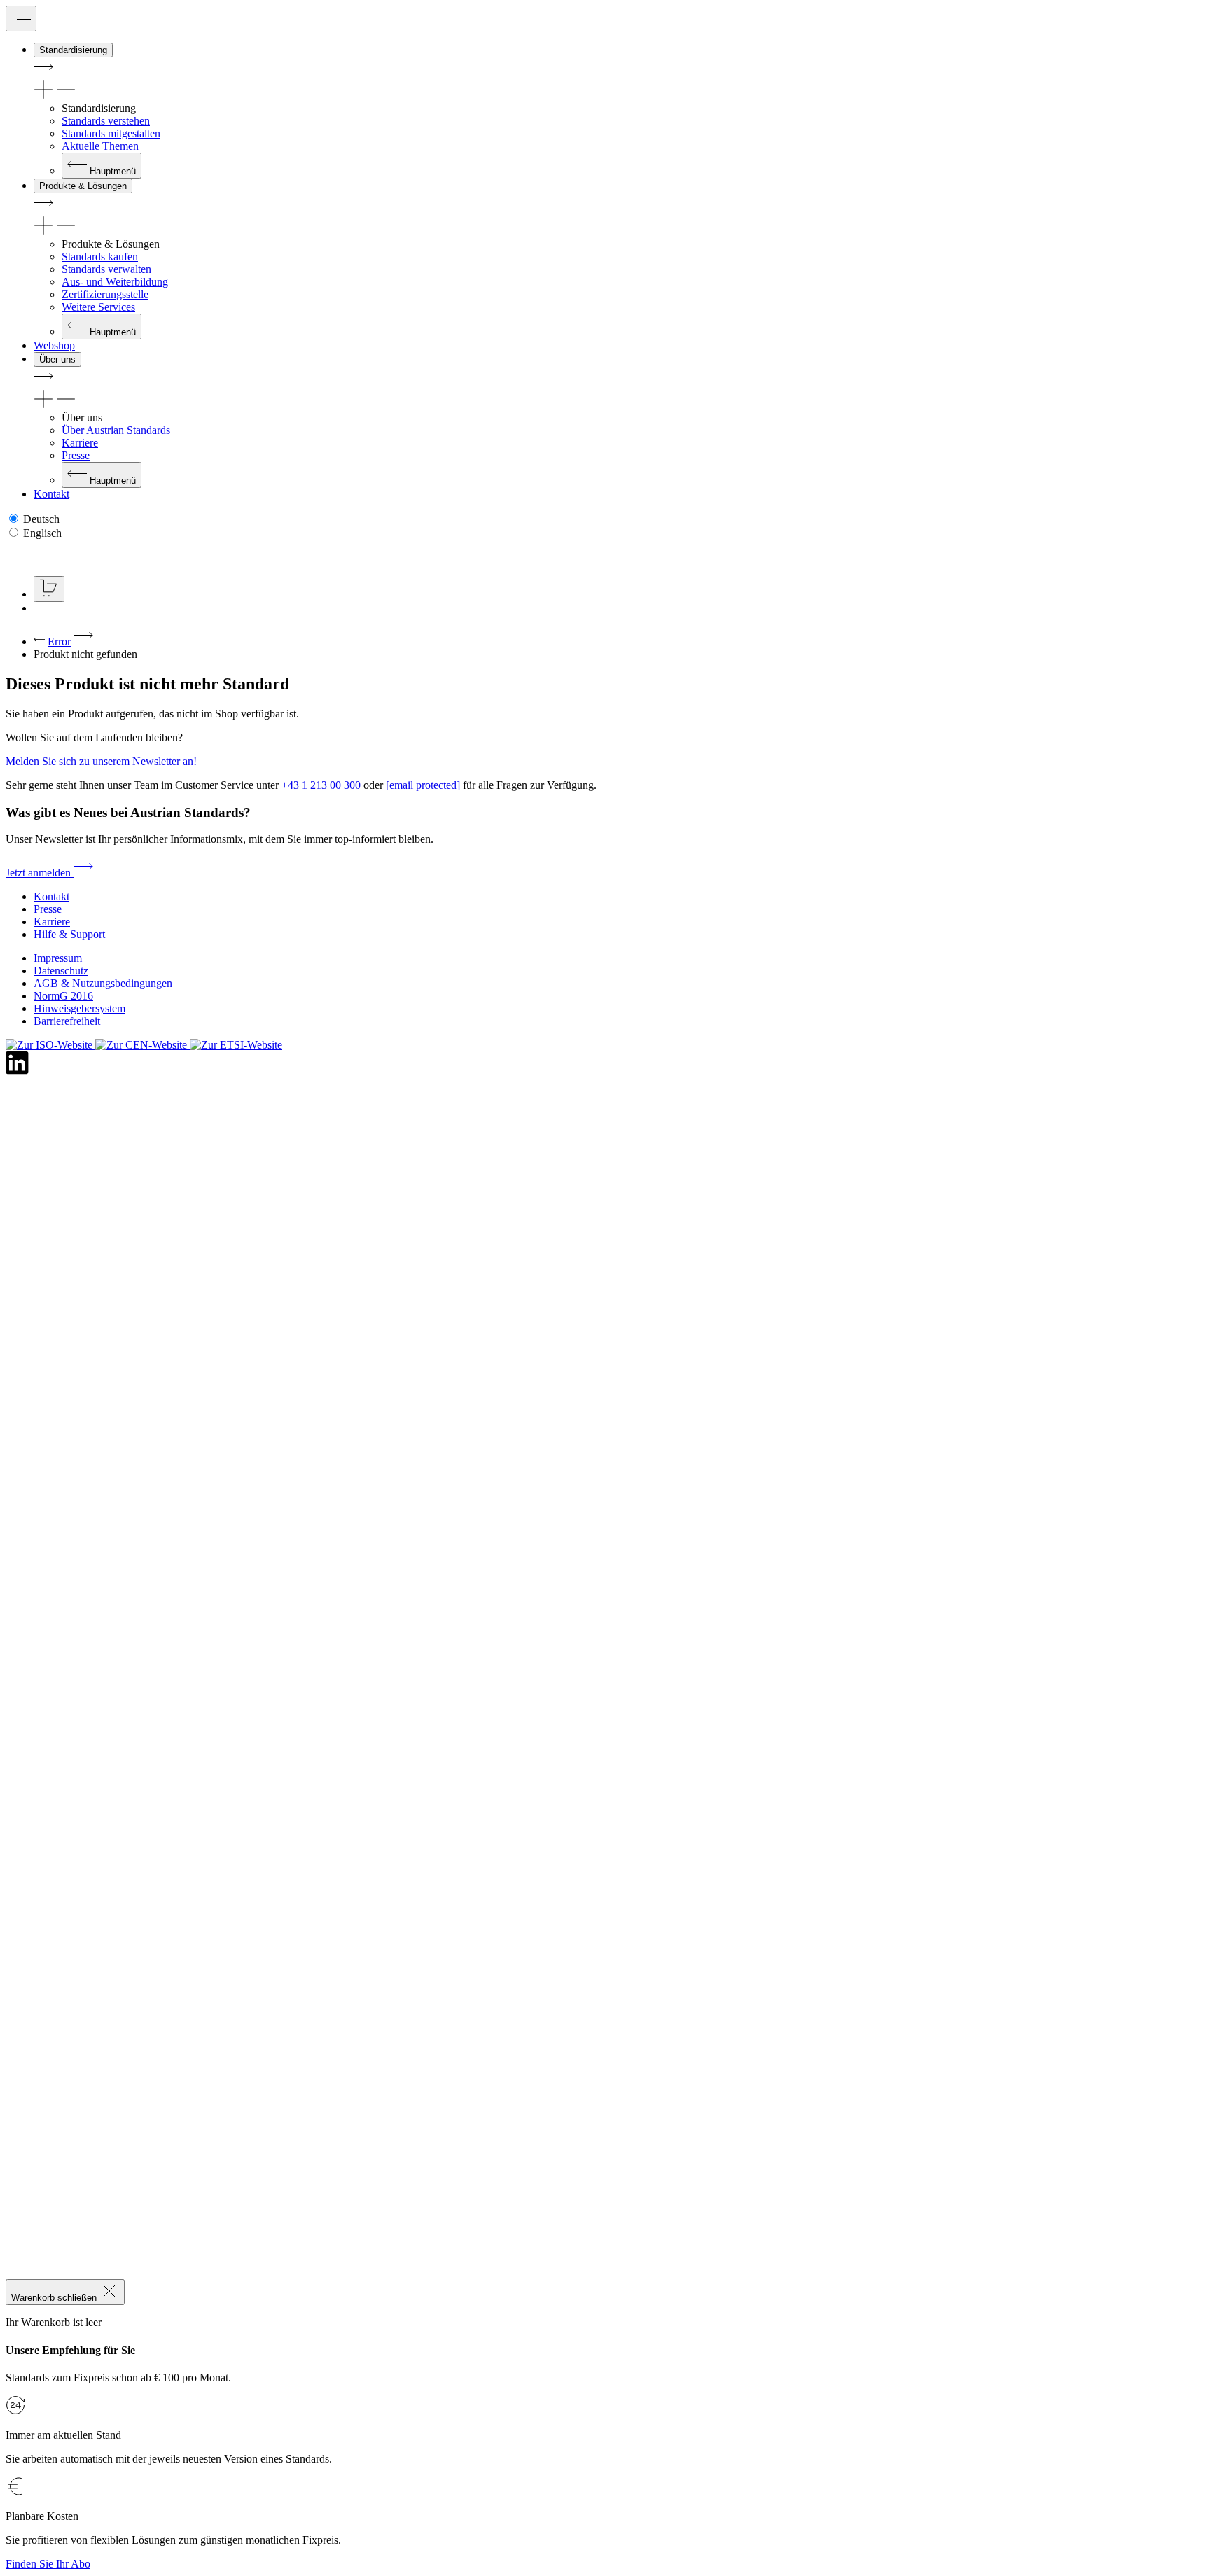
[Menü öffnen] (21, 19)
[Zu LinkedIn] (18, 1071)
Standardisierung (73, 50)
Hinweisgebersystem (79, 1008)
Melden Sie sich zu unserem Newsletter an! (101, 761)
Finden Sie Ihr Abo (48, 2564)
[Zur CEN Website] (142, 1045)
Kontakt (51, 494)
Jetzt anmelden (40, 873)
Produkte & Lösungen (83, 186)
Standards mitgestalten (111, 133)
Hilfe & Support (69, 934)
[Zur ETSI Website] (236, 1045)
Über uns (57, 359)
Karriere (80, 443)
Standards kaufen (100, 257)
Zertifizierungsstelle (105, 294)
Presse (76, 455)
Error (59, 642)
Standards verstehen (106, 121)
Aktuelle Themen (100, 146)
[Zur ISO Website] (50, 1045)
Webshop (54, 345)
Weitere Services (98, 307)
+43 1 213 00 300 (321, 785)
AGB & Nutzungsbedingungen (103, 983)
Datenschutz (61, 971)
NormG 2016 (63, 996)
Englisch (42, 533)
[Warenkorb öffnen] (49, 589)
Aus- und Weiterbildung (115, 282)
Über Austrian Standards (116, 430)
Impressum (58, 958)
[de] (57, 558)
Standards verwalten (106, 269)
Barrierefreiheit (67, 1021)
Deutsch (41, 519)
